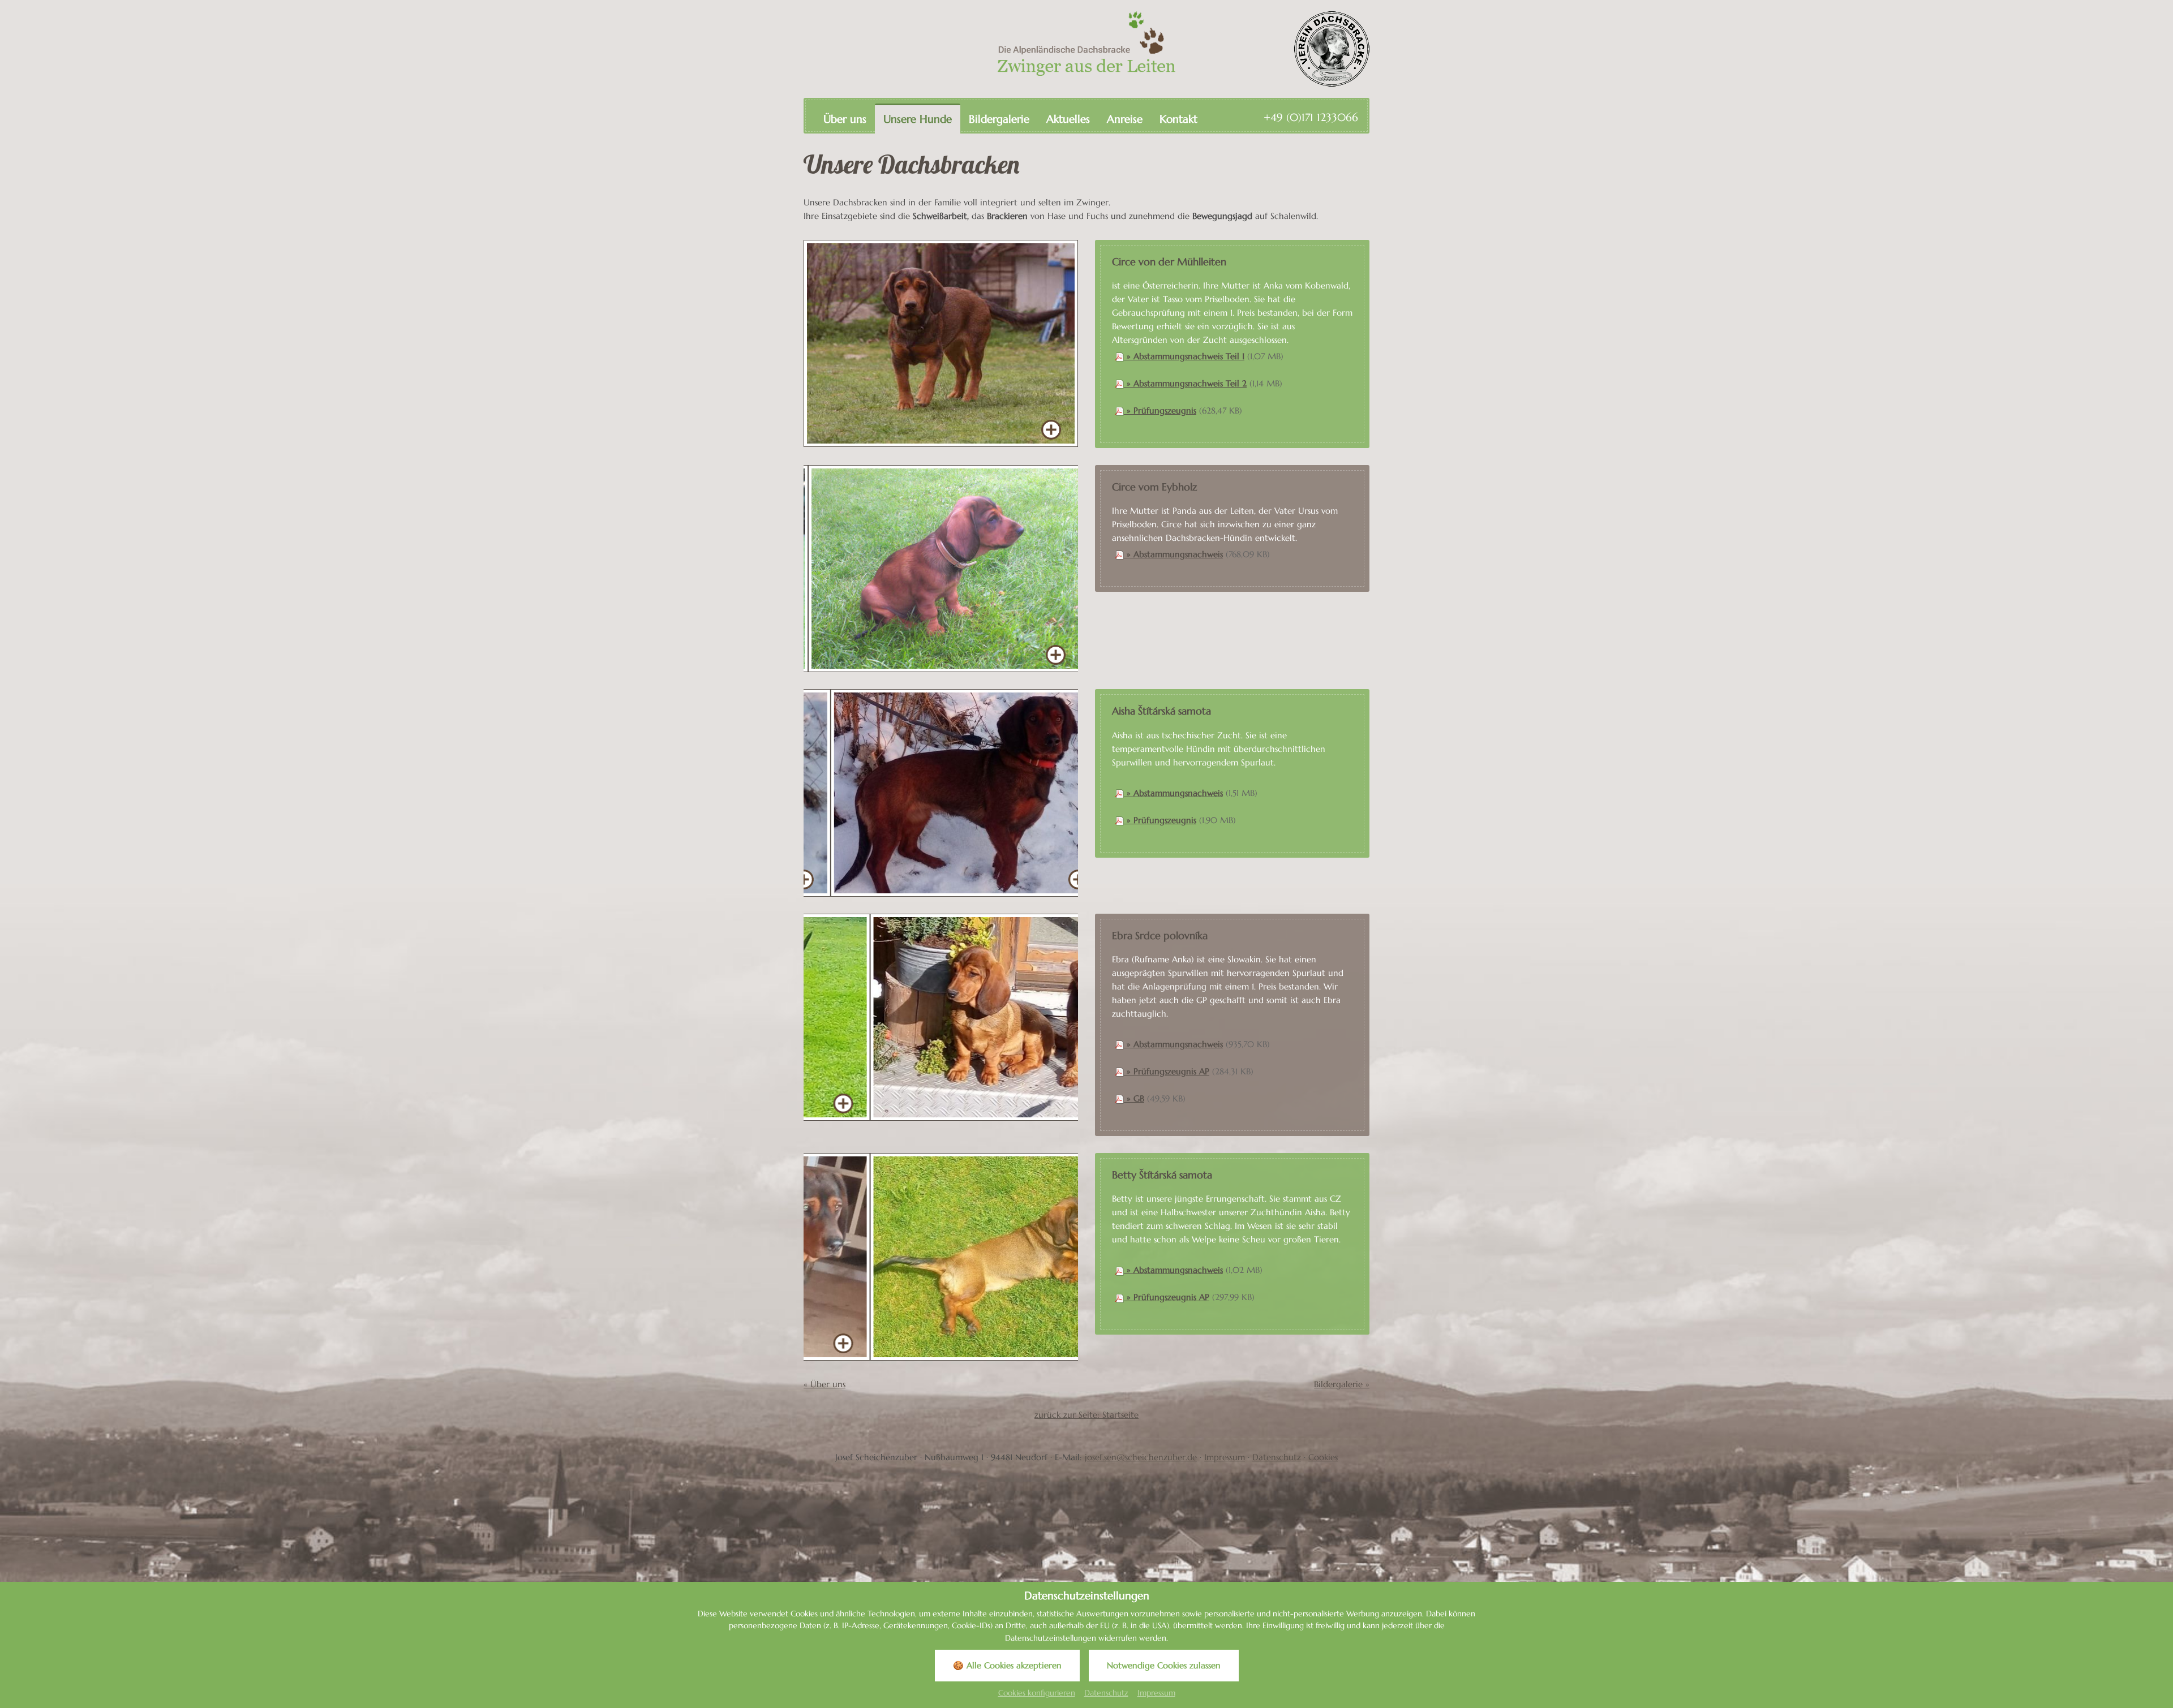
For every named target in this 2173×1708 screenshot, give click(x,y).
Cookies (1323, 1457)
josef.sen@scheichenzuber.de (1141, 1457)
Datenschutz (1277, 1457)
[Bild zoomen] (941, 344)
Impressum (1225, 1457)
